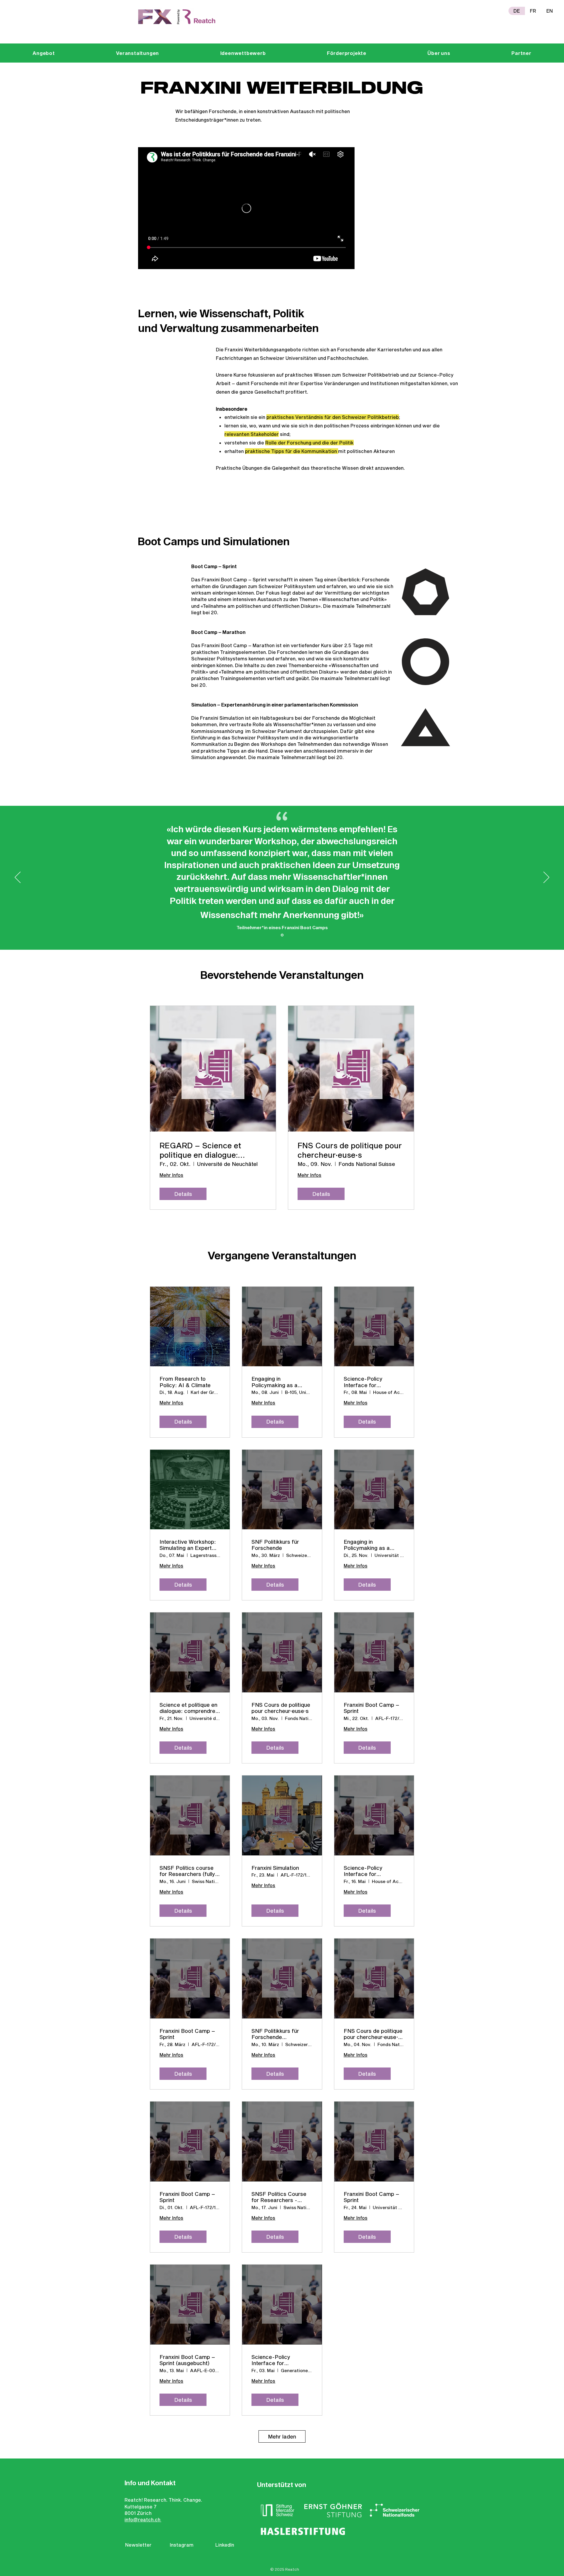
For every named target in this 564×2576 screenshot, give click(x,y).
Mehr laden (282, 2436)
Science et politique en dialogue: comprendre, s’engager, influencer (188, 1708)
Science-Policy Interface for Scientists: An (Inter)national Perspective (363, 1382)
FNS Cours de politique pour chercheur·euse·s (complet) (373, 2034)
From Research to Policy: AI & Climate (185, 1382)
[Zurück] (18, 878)
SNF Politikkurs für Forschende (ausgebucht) (275, 2034)
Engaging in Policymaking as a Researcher (275, 1382)
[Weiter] (546, 878)
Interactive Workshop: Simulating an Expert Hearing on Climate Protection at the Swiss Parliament (189, 1545)
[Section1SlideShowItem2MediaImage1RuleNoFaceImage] (282, 935)
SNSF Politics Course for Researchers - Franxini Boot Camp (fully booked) (279, 2197)
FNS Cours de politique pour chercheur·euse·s (350, 1150)
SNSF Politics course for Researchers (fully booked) (187, 1871)
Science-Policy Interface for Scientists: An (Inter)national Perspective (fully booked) (366, 1871)
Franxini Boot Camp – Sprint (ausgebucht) (187, 2360)
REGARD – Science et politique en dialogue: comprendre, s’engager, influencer (203, 1150)
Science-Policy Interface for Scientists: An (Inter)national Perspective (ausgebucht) (271, 2360)
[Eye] (177, 17)
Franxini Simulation (275, 1868)
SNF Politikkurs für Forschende (275, 1545)
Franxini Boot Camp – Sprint (371, 1708)
